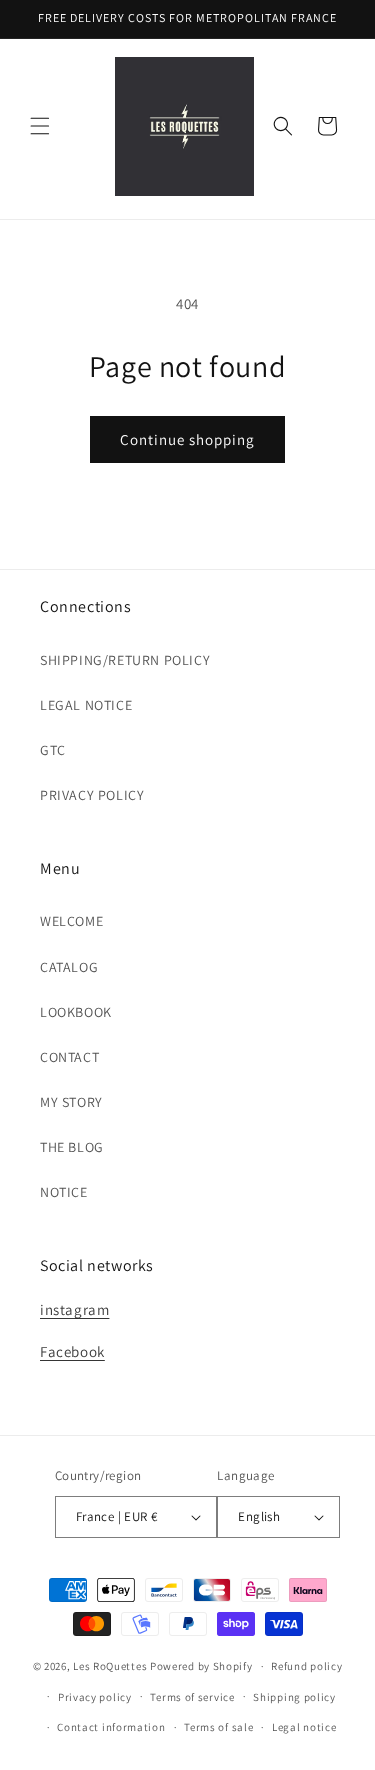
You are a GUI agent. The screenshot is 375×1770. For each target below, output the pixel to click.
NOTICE (64, 1192)
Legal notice (304, 1727)
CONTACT (69, 1057)
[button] (40, 126)
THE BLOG (72, 1147)
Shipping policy (294, 1697)
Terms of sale (218, 1727)
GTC (53, 750)
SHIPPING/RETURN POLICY (125, 660)
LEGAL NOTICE (86, 705)
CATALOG (69, 967)
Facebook (72, 1351)
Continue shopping (187, 439)
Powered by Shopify (201, 1666)
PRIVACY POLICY (92, 795)
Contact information (111, 1727)
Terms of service (192, 1697)
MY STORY (71, 1102)
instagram (74, 1309)
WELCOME (71, 921)
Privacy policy (95, 1697)
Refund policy (306, 1666)
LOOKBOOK (76, 1012)
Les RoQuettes (110, 1666)
